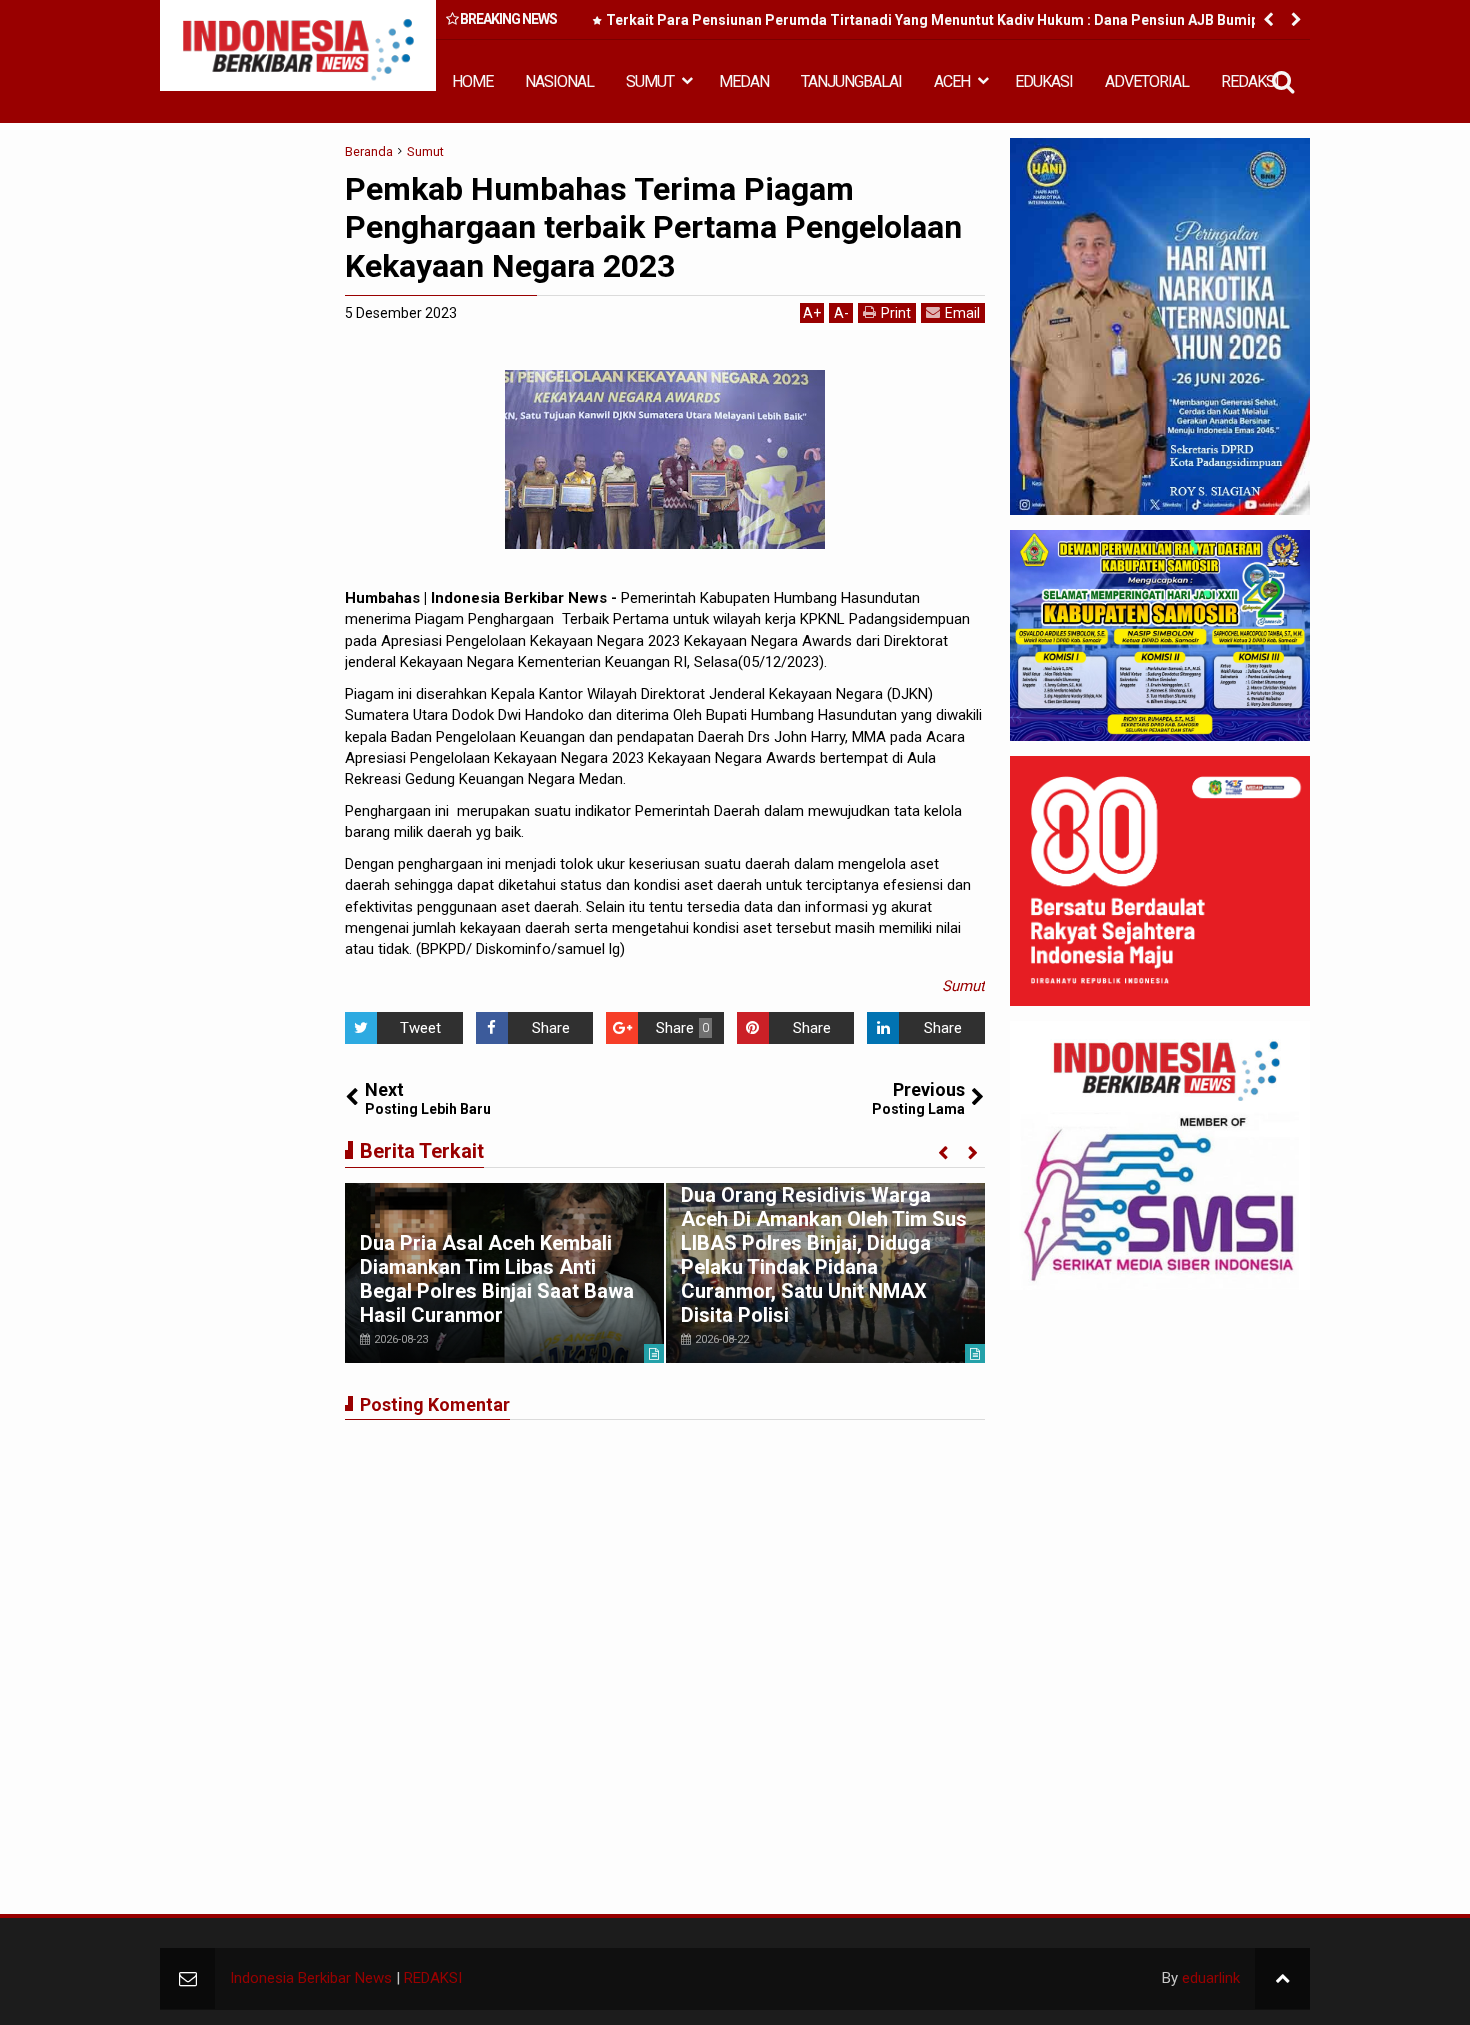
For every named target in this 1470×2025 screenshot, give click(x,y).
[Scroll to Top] (1282, 1978)
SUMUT (650, 81)
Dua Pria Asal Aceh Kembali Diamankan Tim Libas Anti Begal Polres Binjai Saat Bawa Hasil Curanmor (497, 1279)
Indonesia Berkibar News (311, 1978)
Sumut (963, 986)
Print (896, 313)
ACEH (952, 81)
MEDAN (744, 81)
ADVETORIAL (1147, 81)
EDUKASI (1044, 81)
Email (962, 313)
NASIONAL (559, 81)
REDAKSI (1250, 81)
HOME (472, 81)
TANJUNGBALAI (851, 81)
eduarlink (1211, 1978)
